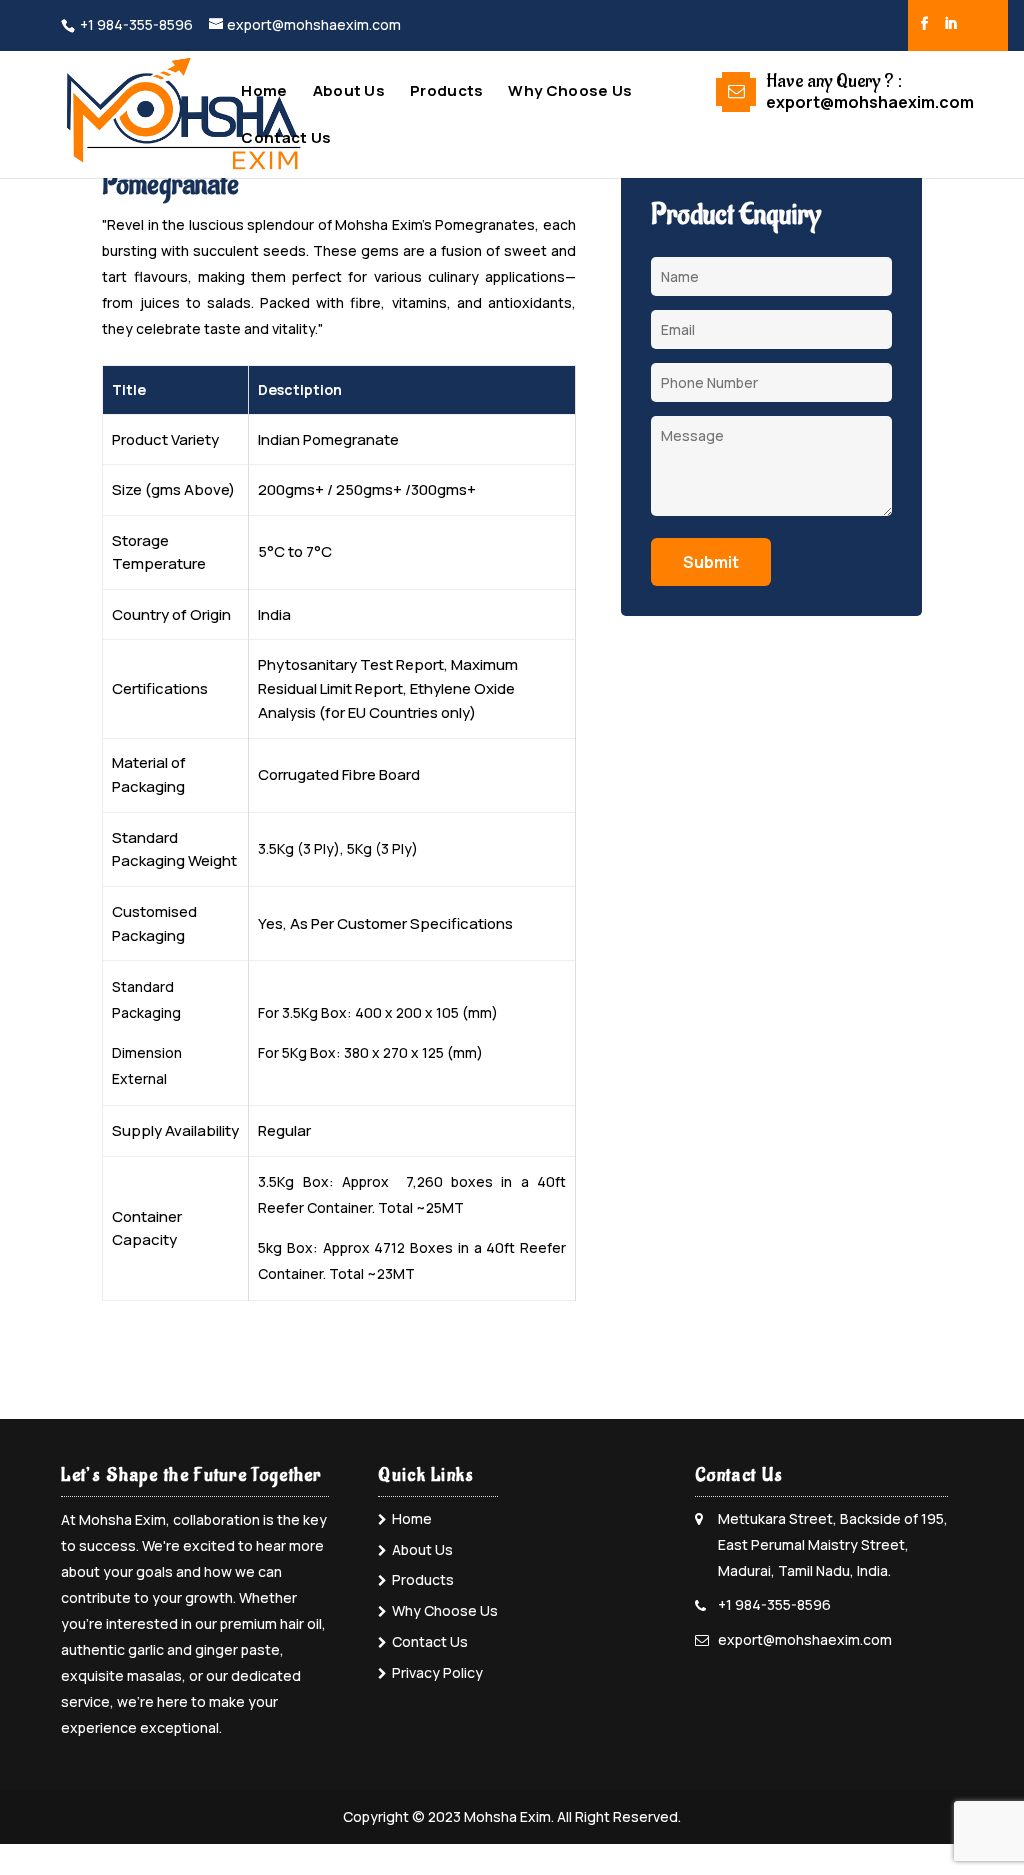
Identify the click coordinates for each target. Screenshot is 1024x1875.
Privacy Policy (437, 1672)
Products (446, 92)
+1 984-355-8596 (136, 24)
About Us (349, 92)
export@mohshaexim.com (805, 1639)
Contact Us (286, 139)
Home (264, 92)
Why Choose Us (570, 92)
